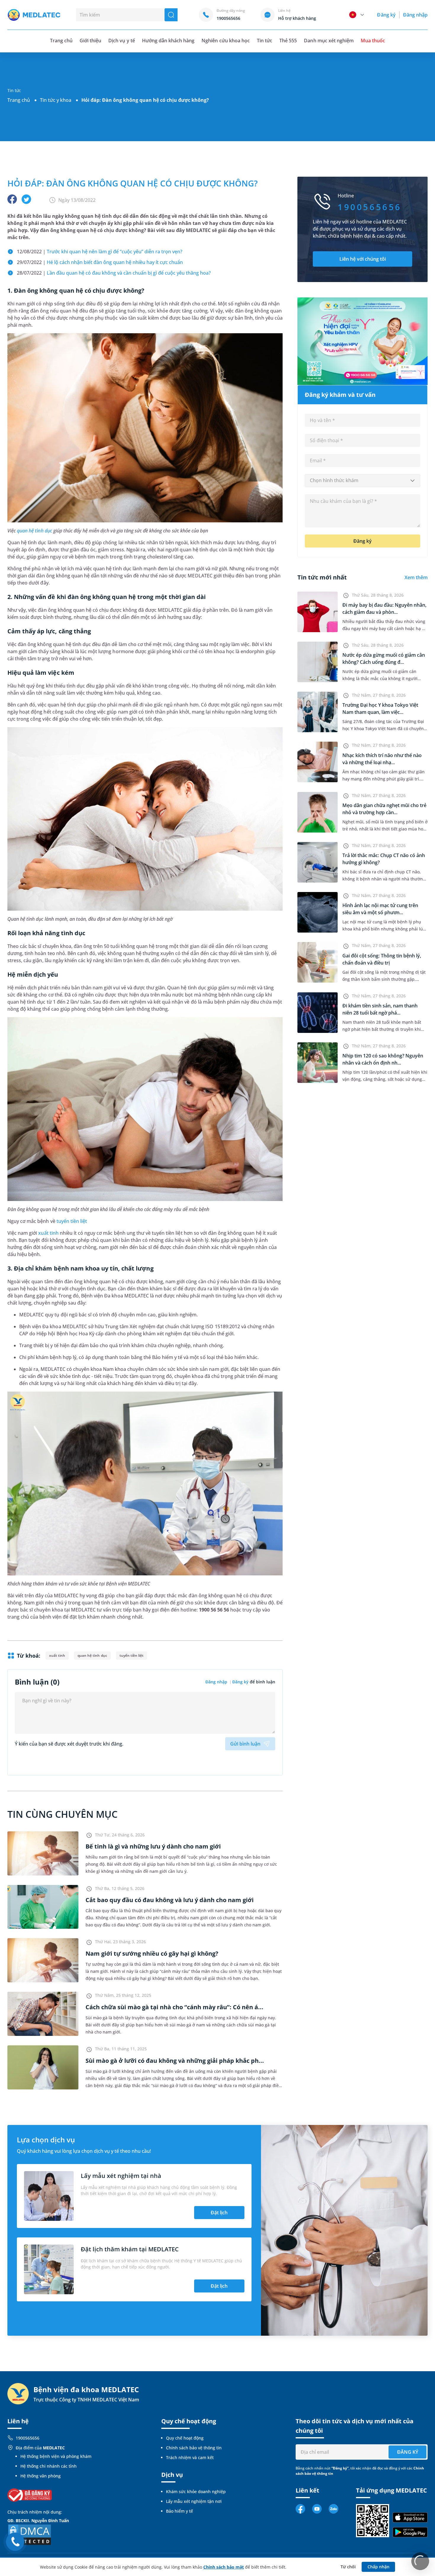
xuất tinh (48, 1233)
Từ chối (348, 2567)
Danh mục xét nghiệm (329, 41)
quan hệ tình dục (34, 531)
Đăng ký (386, 15)
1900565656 (28, 2438)
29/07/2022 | (100, 262)
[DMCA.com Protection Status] (30, 2534)
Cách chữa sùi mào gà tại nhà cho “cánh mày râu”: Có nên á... (174, 2007)
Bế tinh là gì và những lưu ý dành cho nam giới (153, 1846)
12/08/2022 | (100, 252)
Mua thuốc (373, 41)
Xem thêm (416, 577)
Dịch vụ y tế (121, 41)
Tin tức (265, 41)
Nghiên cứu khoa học (226, 41)
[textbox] (362, 481)
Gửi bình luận (245, 1744)
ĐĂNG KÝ (408, 2452)
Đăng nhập (415, 15)
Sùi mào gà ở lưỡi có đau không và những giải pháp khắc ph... (175, 2061)
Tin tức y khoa (56, 100)
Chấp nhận (378, 2567)
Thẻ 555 (288, 41)
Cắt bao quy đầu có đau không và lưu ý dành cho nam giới (170, 1900)
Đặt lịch (219, 2213)
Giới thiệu (90, 41)
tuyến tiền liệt (72, 1221)
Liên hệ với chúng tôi (363, 259)
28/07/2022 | (114, 273)
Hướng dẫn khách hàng (168, 41)
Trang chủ (19, 100)
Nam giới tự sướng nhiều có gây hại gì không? (152, 1953)
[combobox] (362, 481)
